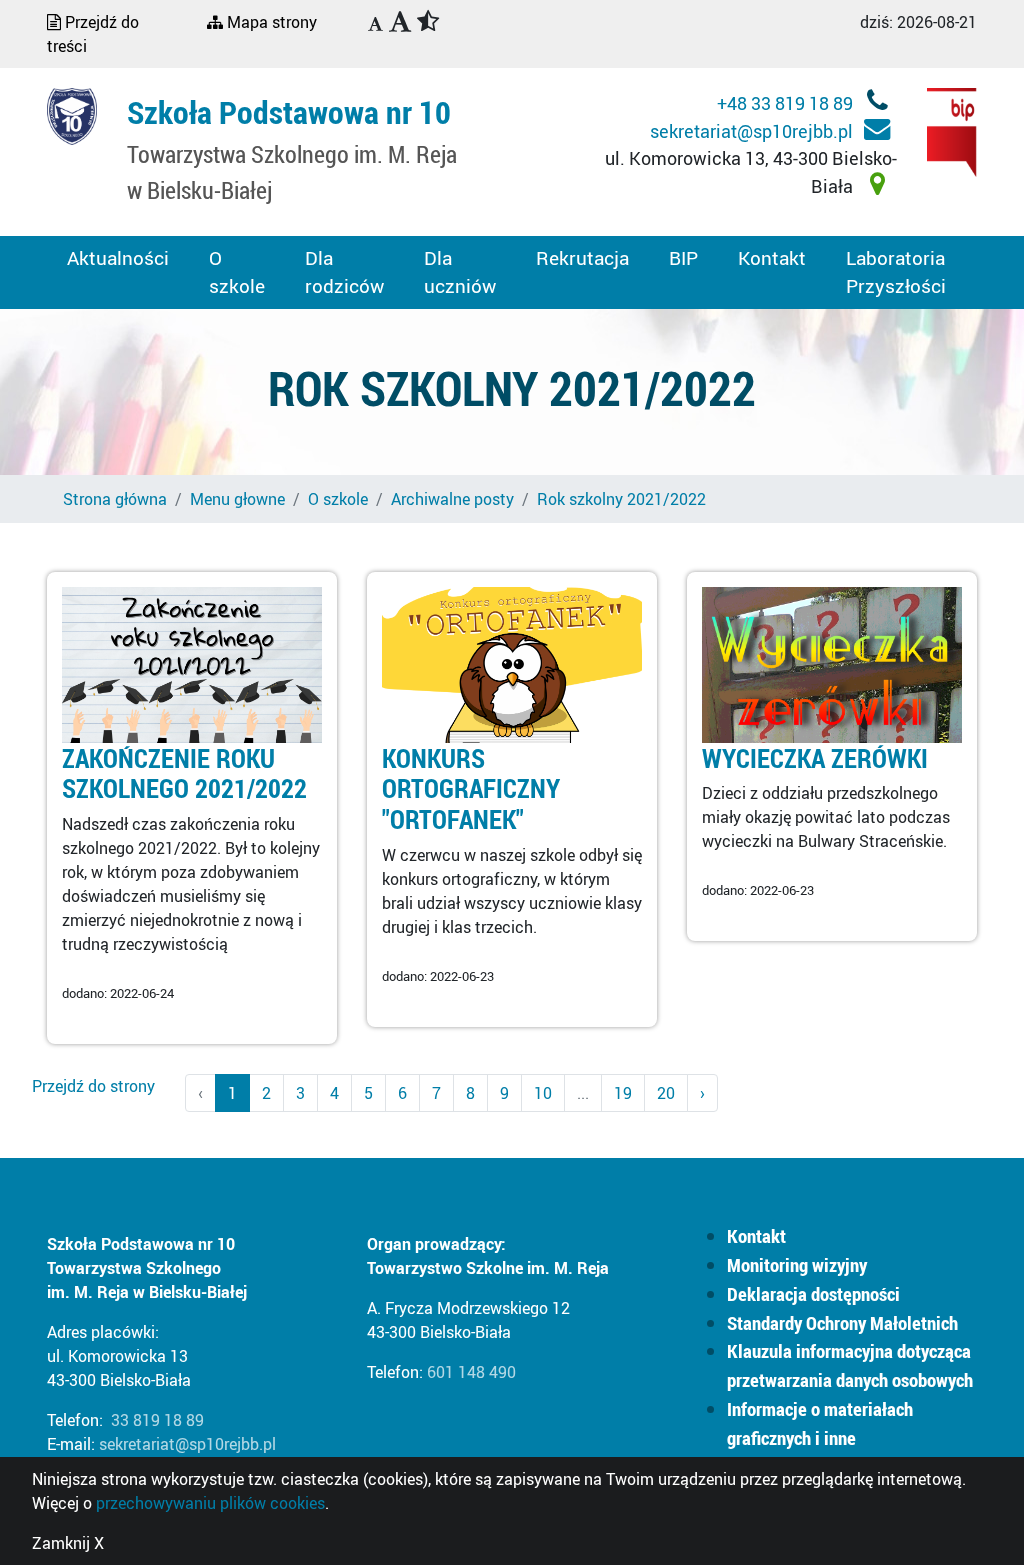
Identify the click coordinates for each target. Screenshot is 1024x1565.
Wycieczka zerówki (815, 758)
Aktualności (118, 258)
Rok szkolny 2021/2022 (621, 499)
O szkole (237, 272)
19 (623, 1093)
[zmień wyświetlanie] (409, 23)
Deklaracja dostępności (813, 1294)
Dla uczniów (460, 272)
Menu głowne (237, 499)
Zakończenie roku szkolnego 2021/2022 (184, 773)
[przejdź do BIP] (952, 131)
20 (666, 1093)
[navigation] (375, 25)
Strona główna (115, 499)
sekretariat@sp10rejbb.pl (753, 131)
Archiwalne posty (452, 499)
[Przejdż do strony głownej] (72, 115)
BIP (683, 258)
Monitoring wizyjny (797, 1265)
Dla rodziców (344, 272)
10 (543, 1093)
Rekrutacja (582, 258)
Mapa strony (270, 22)
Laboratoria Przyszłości (896, 272)
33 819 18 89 (157, 1420)
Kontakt (772, 258)
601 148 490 (471, 1372)
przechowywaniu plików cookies (210, 1503)
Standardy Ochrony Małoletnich (842, 1323)
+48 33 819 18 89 (787, 103)
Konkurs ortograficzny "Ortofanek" (471, 789)
